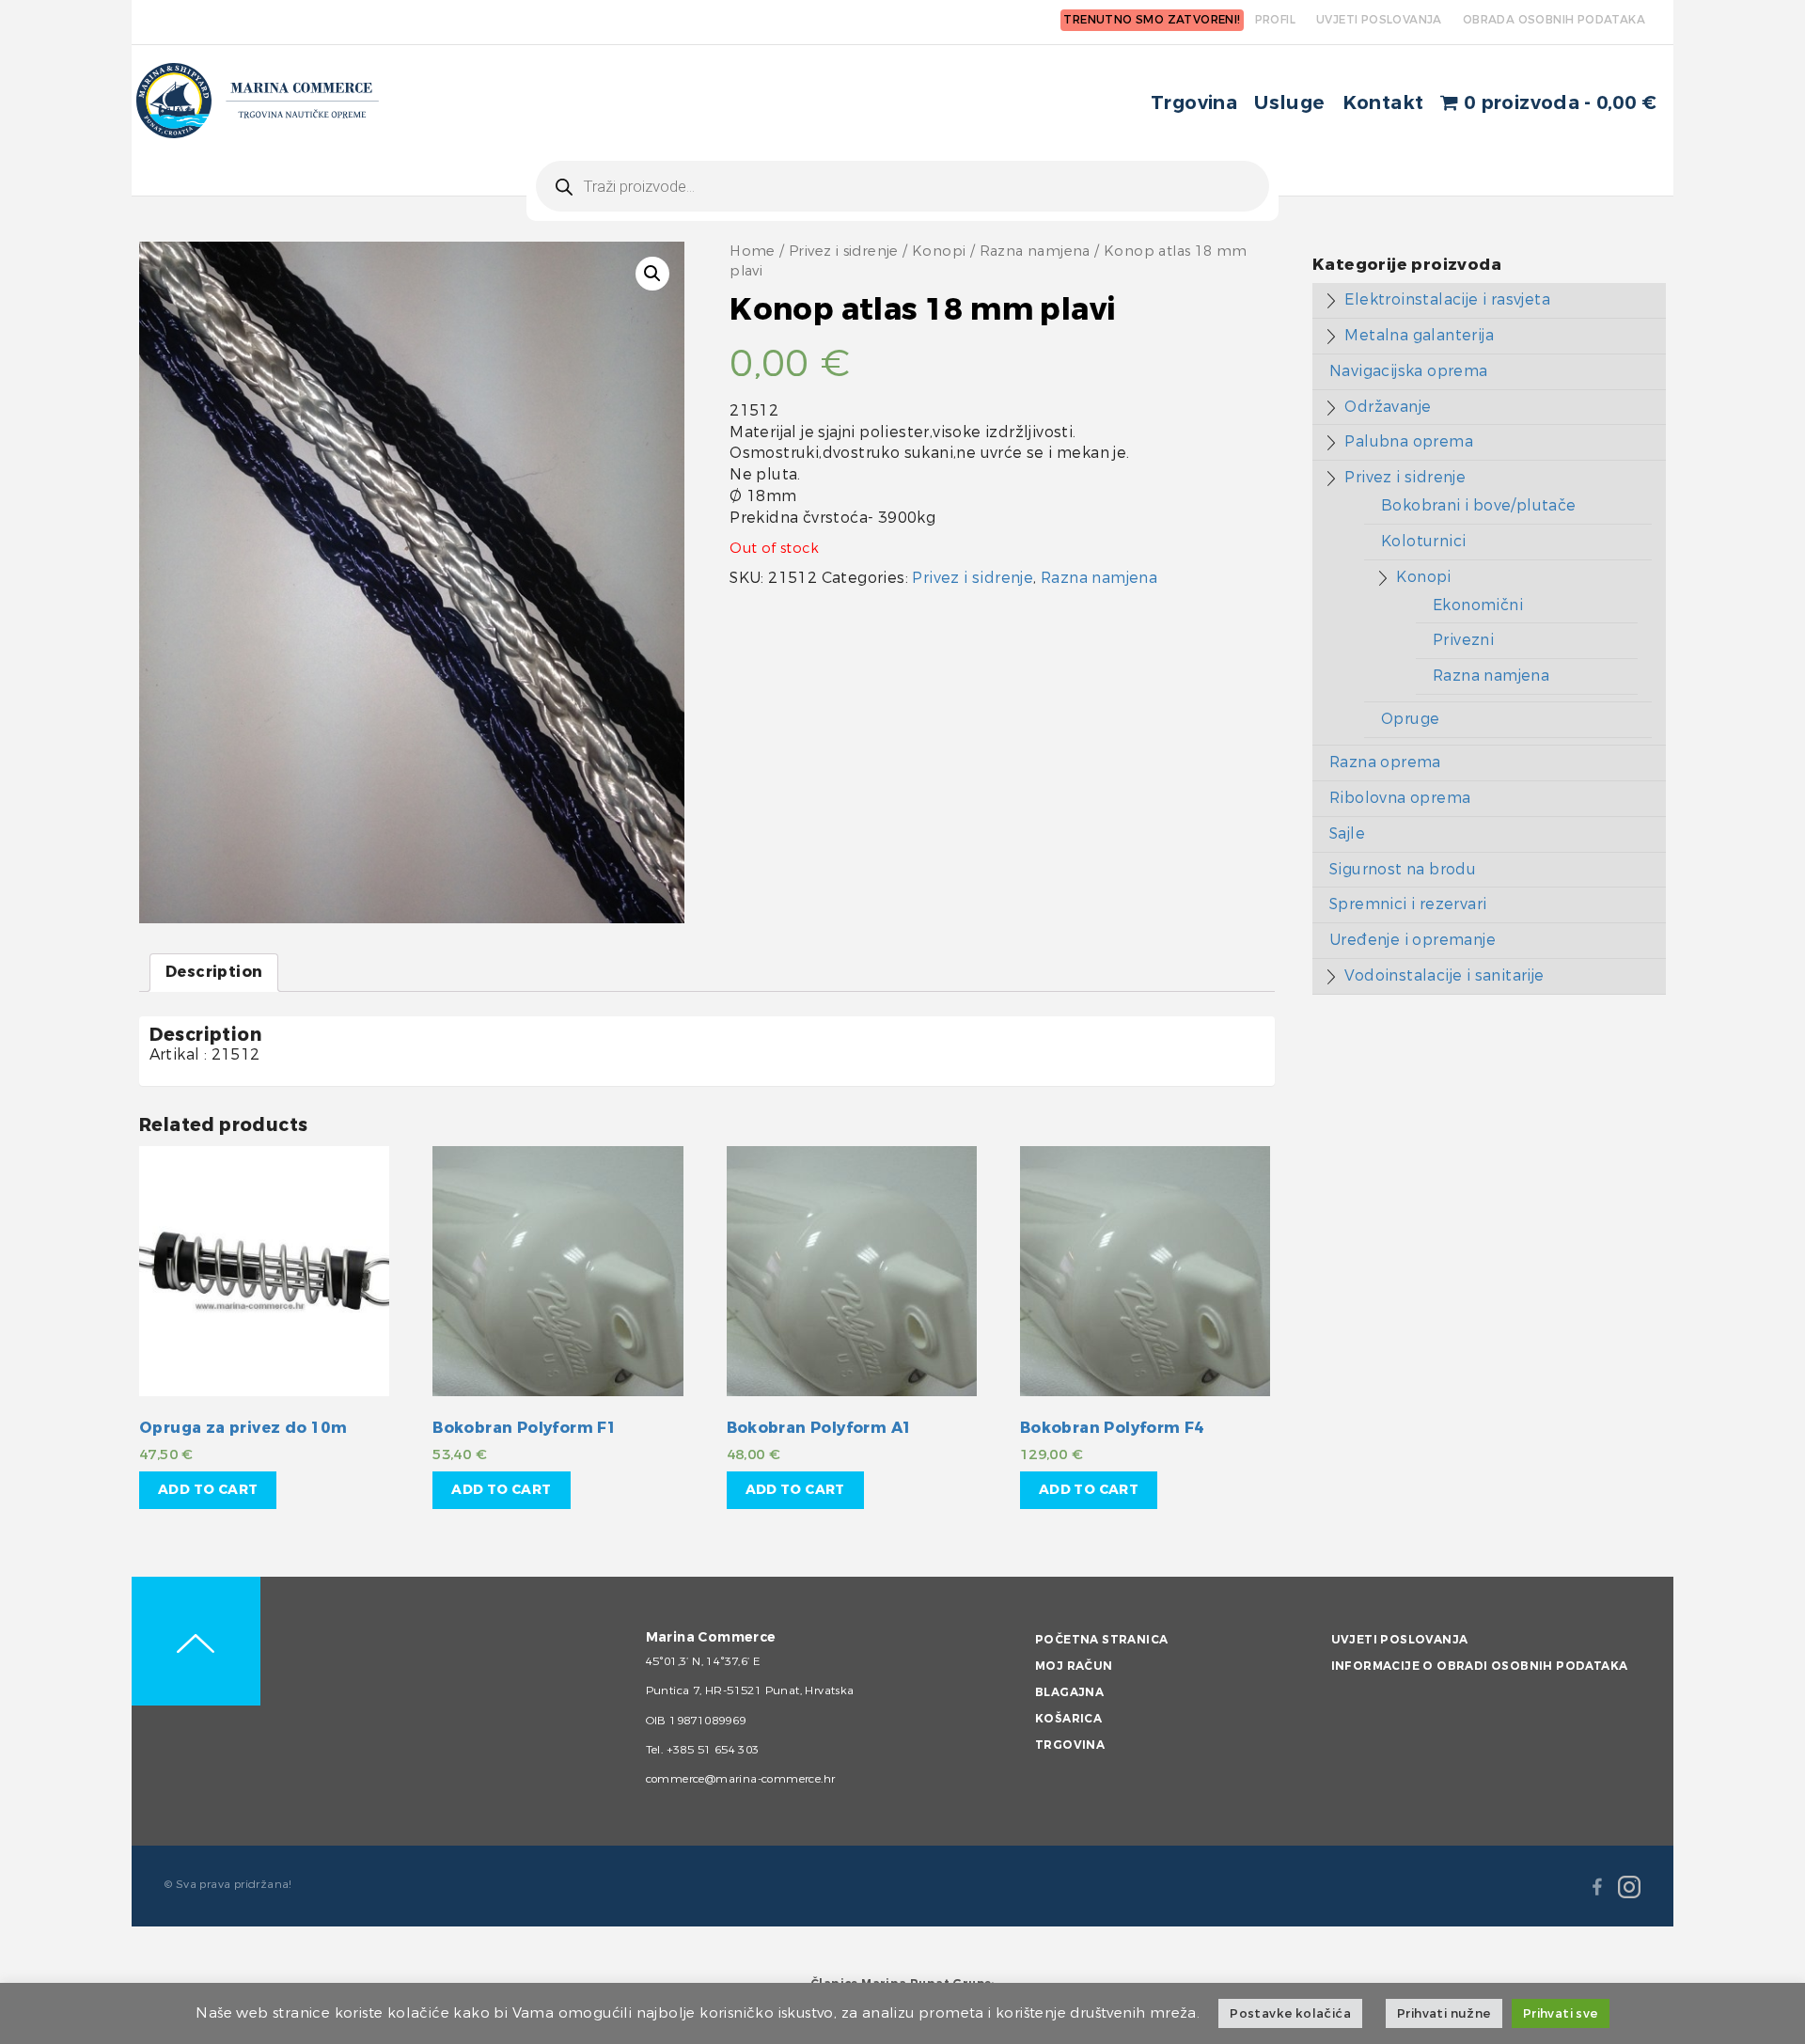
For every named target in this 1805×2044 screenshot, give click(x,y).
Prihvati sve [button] (1561, 2013)
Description (214, 972)
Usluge (1289, 103)
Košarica (1068, 1719)
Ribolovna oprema (1400, 798)
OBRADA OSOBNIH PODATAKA (1554, 20)
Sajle (1347, 833)
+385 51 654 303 (713, 1750)
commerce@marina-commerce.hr (741, 1779)
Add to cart (208, 1490)
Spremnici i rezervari (1408, 904)
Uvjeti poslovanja (1400, 1640)
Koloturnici (1423, 541)
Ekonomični (1478, 605)
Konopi (939, 252)
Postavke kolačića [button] (1290, 2013)
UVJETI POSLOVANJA (1379, 20)
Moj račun (1074, 1666)
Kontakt (1383, 103)
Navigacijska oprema (1409, 371)
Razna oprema (1385, 762)
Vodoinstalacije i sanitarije (1444, 975)
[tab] (214, 973)
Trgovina (1194, 103)
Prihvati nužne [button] (1444, 2013)
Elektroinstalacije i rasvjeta (1447, 299)
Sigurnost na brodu (1403, 869)
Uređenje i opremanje (1413, 940)
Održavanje (1388, 407)
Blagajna (1069, 1692)
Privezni (1463, 640)
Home (753, 252)
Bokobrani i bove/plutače (1479, 505)
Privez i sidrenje (844, 252)
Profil (1275, 20)
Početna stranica (1101, 1640)
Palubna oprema (1409, 441)
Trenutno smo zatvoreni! (1152, 20)
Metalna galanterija (1419, 335)
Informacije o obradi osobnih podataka (1480, 1666)
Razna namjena (1035, 252)
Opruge (1410, 719)
